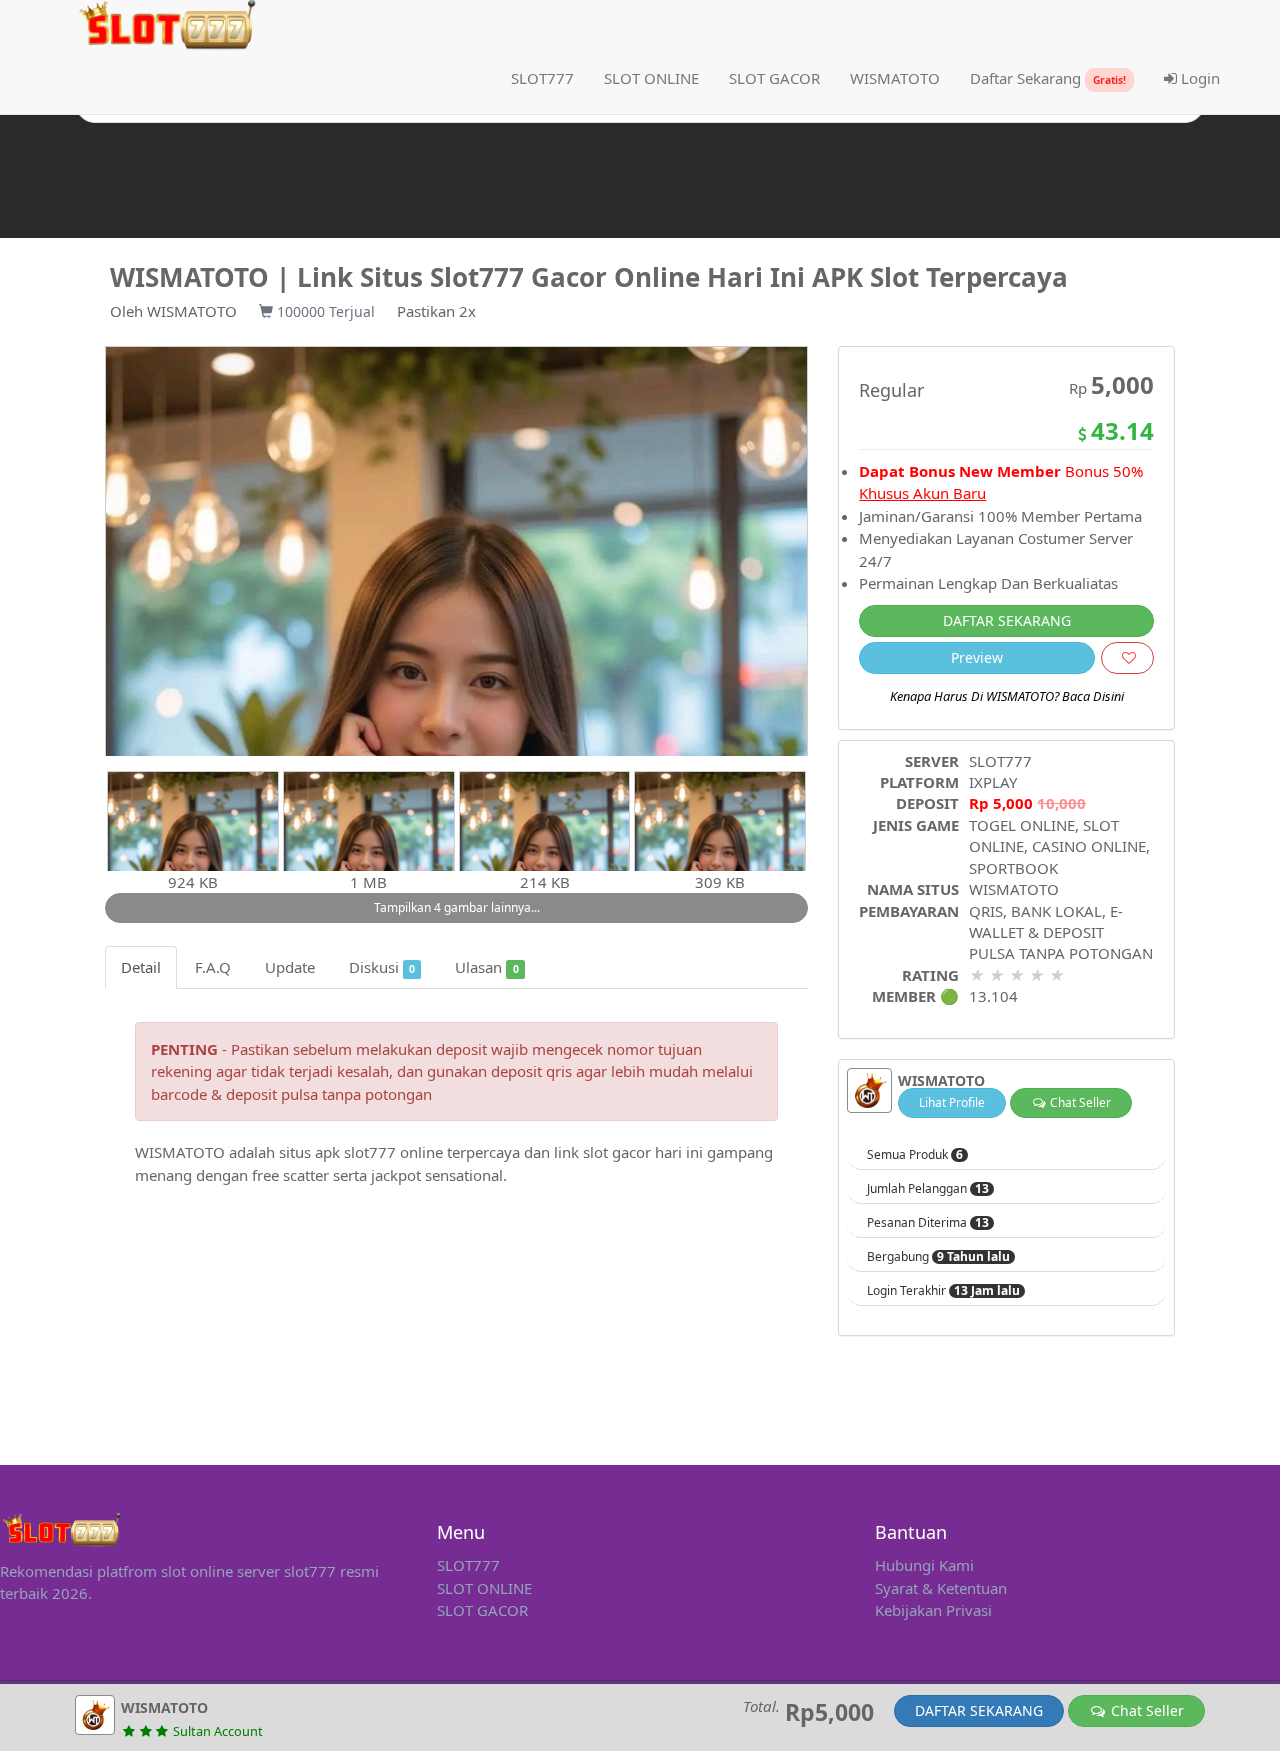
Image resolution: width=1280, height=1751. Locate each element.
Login (1198, 78)
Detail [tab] (141, 967)
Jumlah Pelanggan (928, 1189)
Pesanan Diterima (928, 1223)
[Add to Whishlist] (1127, 658)
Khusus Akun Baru (922, 493)
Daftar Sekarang (1048, 78)
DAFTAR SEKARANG (1007, 620)
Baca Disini (1093, 696)
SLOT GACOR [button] (774, 78)
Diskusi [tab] (382, 967)
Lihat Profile (952, 1102)
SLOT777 (542, 78)
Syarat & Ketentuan (941, 1588)
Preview (977, 657)
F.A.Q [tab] (213, 967)
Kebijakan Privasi (933, 1610)
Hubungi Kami (924, 1565)
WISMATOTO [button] (895, 78)
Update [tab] (290, 967)
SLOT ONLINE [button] (651, 78)
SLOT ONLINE (484, 1588)
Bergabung (938, 1257)
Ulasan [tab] (486, 967)
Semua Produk (915, 1155)
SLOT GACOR (482, 1610)
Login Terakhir (943, 1291)
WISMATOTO (192, 311)
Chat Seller (1079, 1102)
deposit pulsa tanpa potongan (329, 1094)
